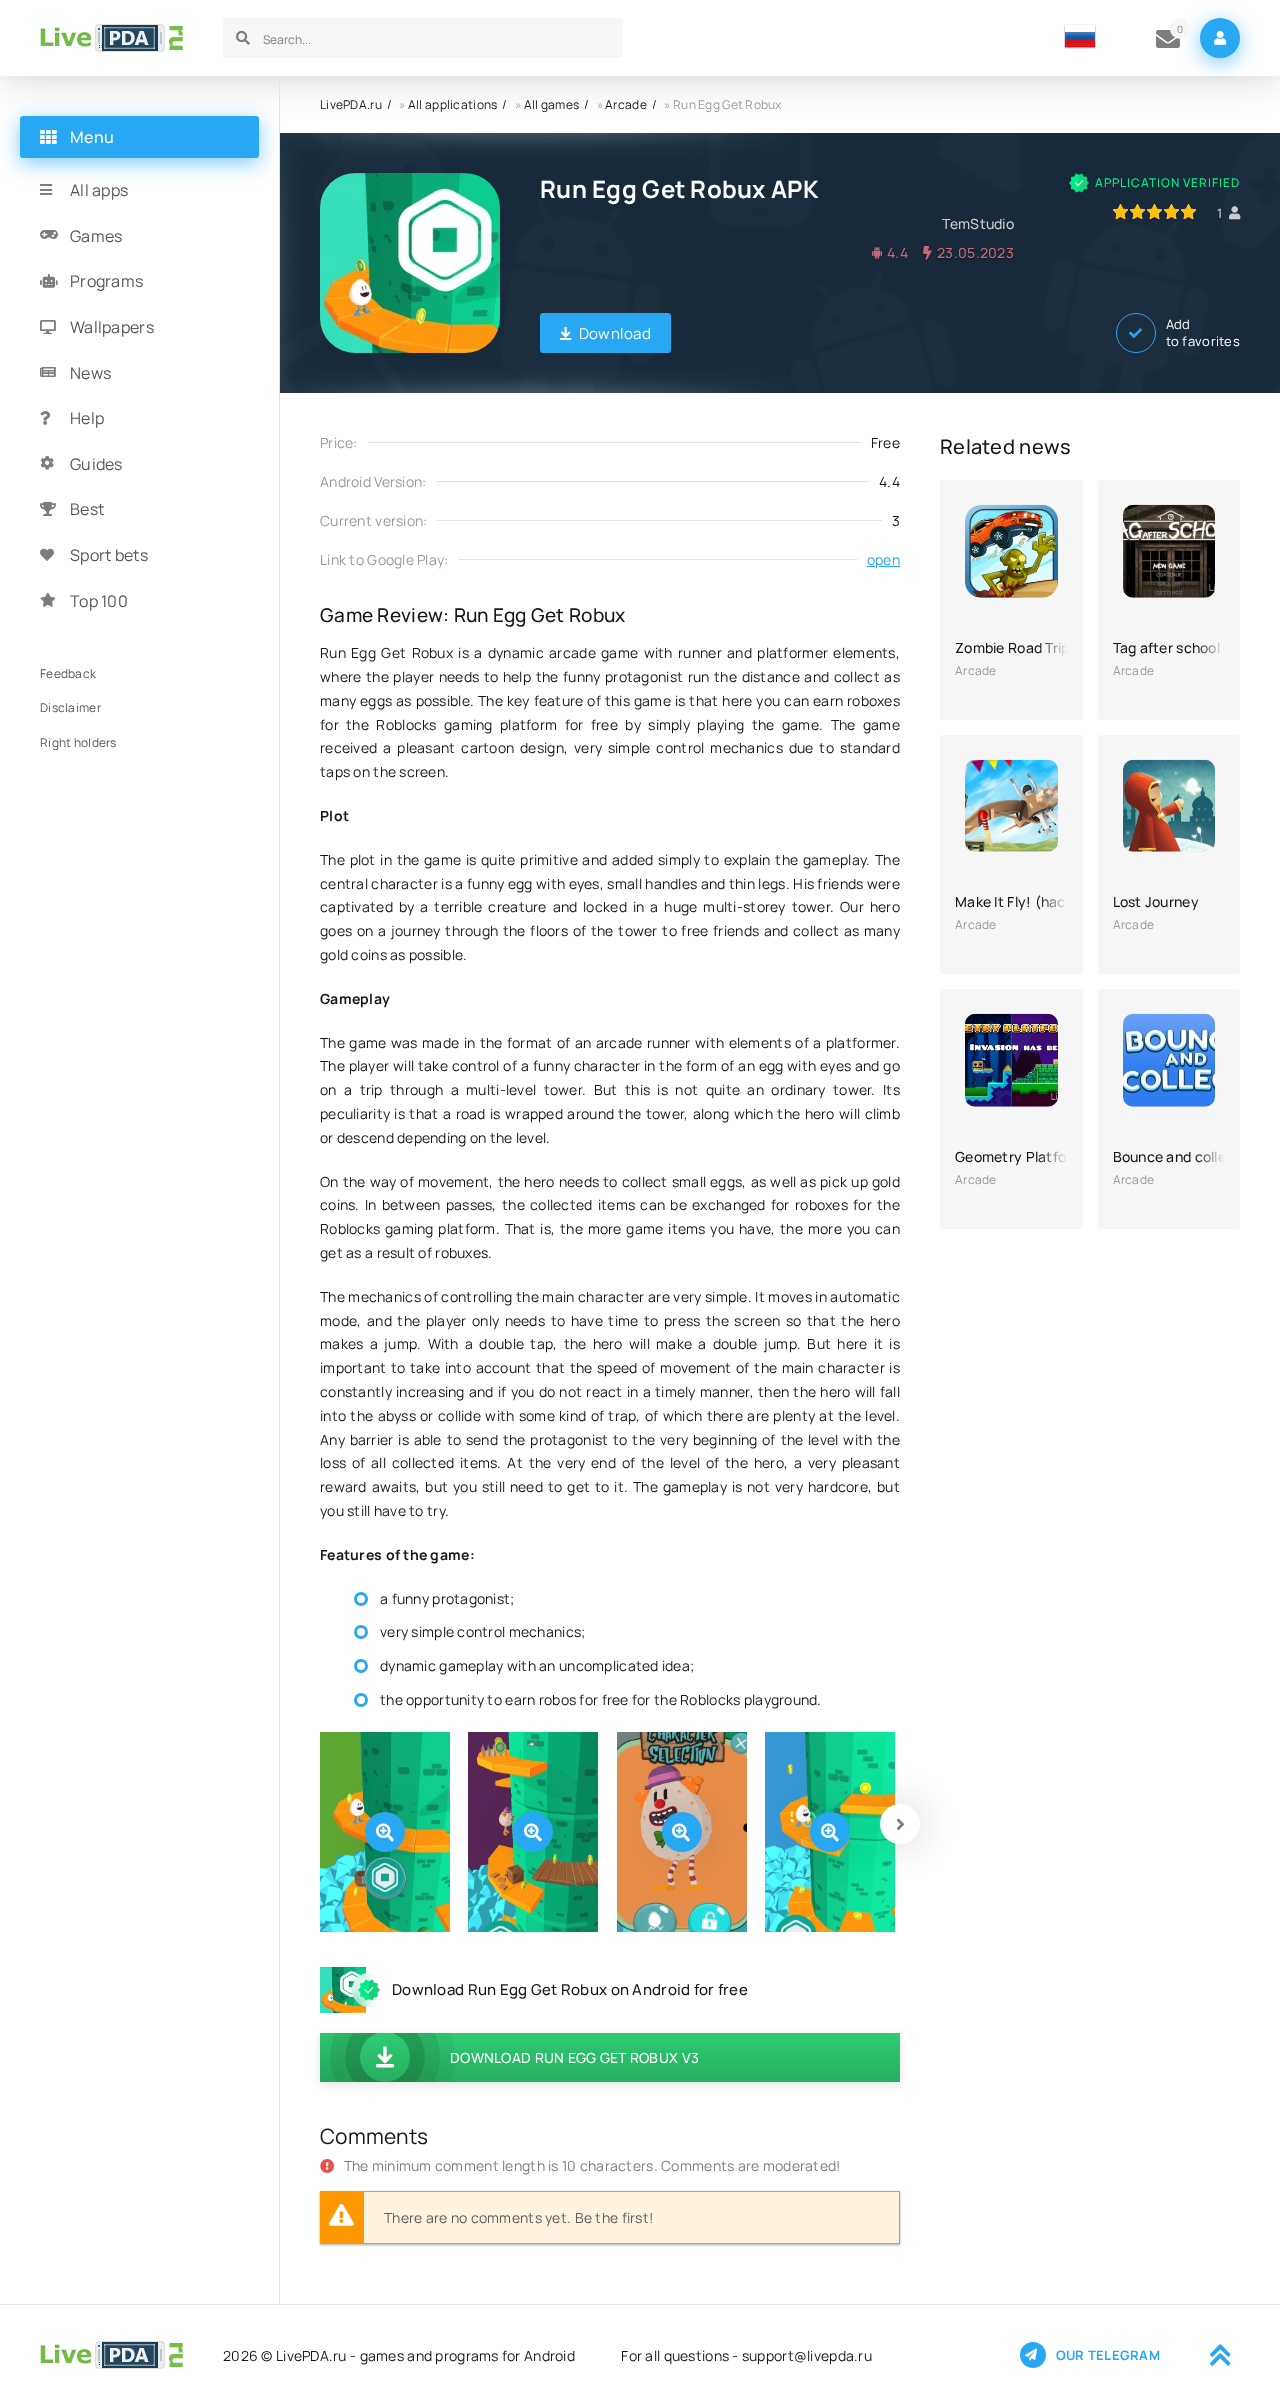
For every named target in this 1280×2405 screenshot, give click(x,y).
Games (96, 236)
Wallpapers (112, 327)
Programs (106, 281)
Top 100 (99, 600)
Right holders (78, 741)
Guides (96, 464)
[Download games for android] (111, 38)
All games (552, 104)
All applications (452, 104)
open (883, 559)
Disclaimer (70, 707)
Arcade (626, 104)
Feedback (68, 673)
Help (87, 418)
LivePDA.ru (351, 104)
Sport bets (109, 555)
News (90, 372)
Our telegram (1108, 2355)
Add (1203, 333)
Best (87, 509)
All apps (99, 190)
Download (615, 333)
